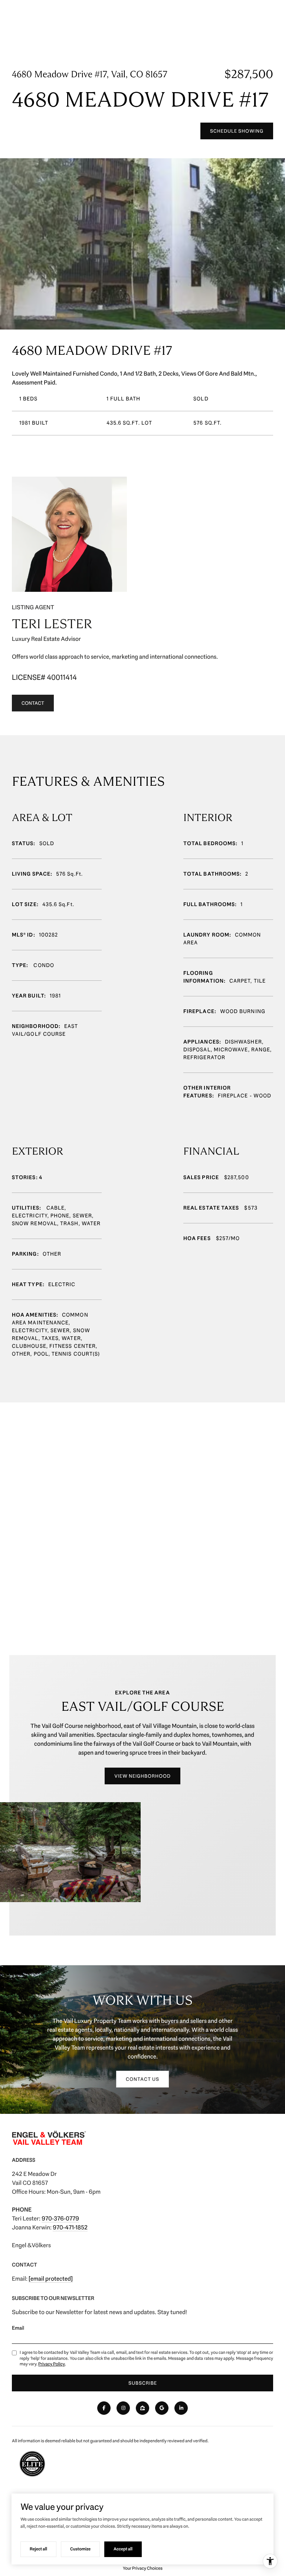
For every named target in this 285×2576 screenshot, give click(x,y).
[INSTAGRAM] (123, 2408)
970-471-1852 (70, 2227)
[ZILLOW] (142, 2408)
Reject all (38, 2549)
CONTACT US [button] (142, 2079)
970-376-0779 (60, 2218)
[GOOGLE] (162, 2408)
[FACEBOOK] (104, 2408)
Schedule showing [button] (237, 131)
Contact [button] (33, 703)
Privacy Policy (52, 2364)
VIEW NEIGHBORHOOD (142, 1776)
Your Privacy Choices (143, 2568)
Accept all (123, 2549)
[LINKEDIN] (181, 2408)
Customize (80, 2549)
